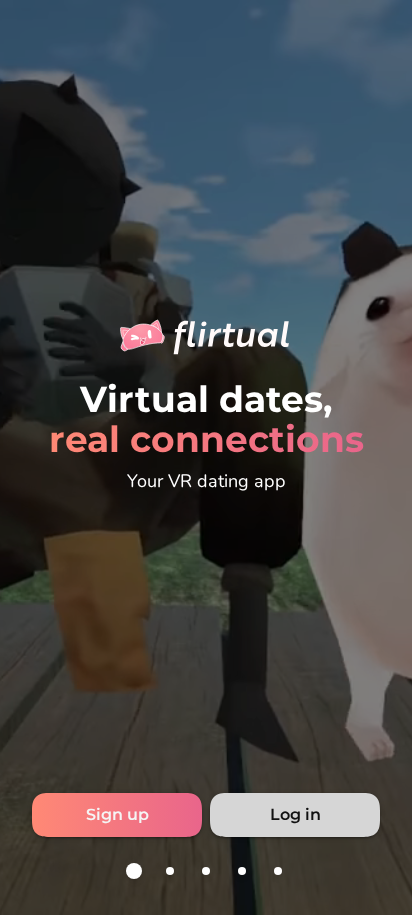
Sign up (117, 814)
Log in (295, 814)
